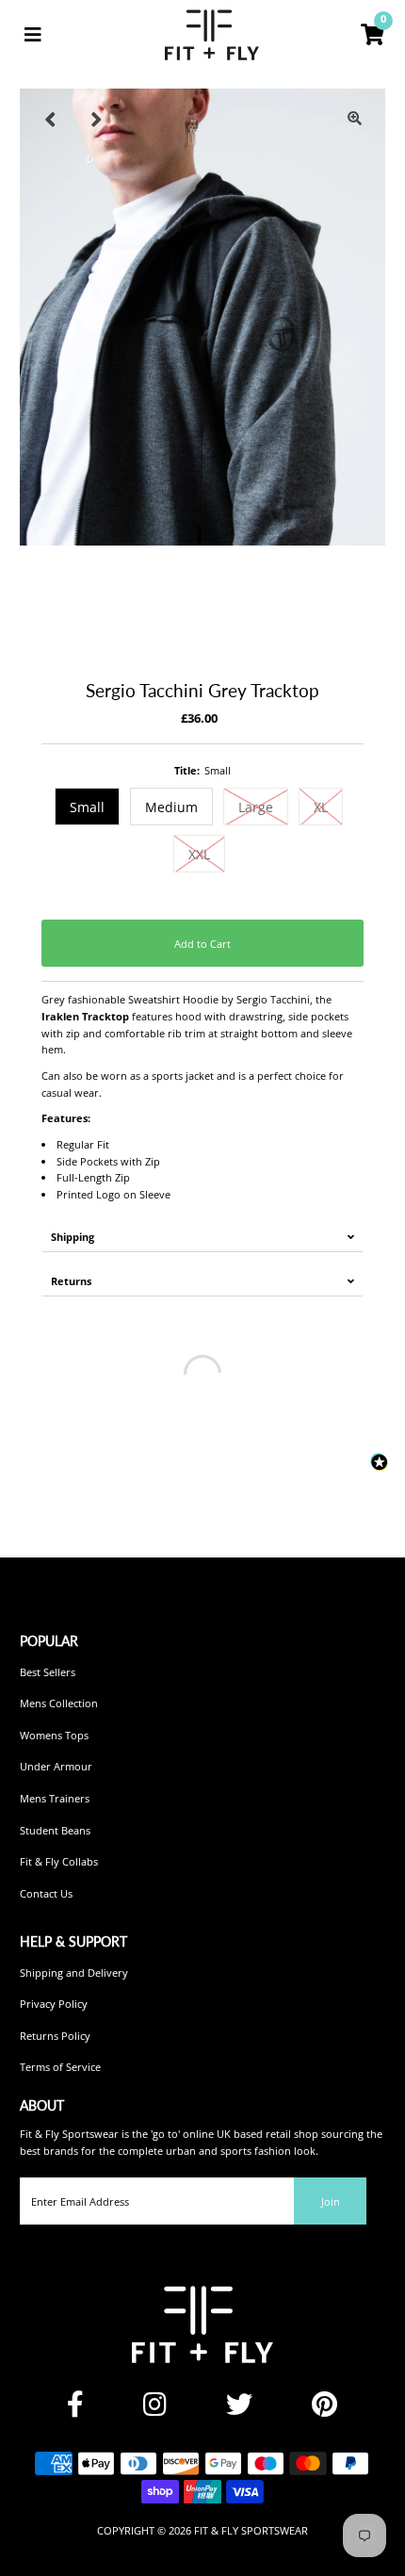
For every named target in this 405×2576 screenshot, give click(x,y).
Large (256, 807)
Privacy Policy (54, 2004)
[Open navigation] (33, 35)
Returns (71, 1281)
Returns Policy (55, 2036)
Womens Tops (54, 1735)
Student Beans (55, 1830)
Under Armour (56, 1766)
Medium (171, 807)
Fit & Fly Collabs (59, 1861)
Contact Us (46, 1893)
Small (87, 807)
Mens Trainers (55, 1798)
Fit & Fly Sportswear (251, 2530)
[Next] (96, 119)
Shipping (73, 1237)
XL (321, 807)
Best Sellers (48, 1672)
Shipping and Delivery (74, 1973)
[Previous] (50, 119)
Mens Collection (59, 1703)
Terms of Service (60, 2067)
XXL (199, 854)
